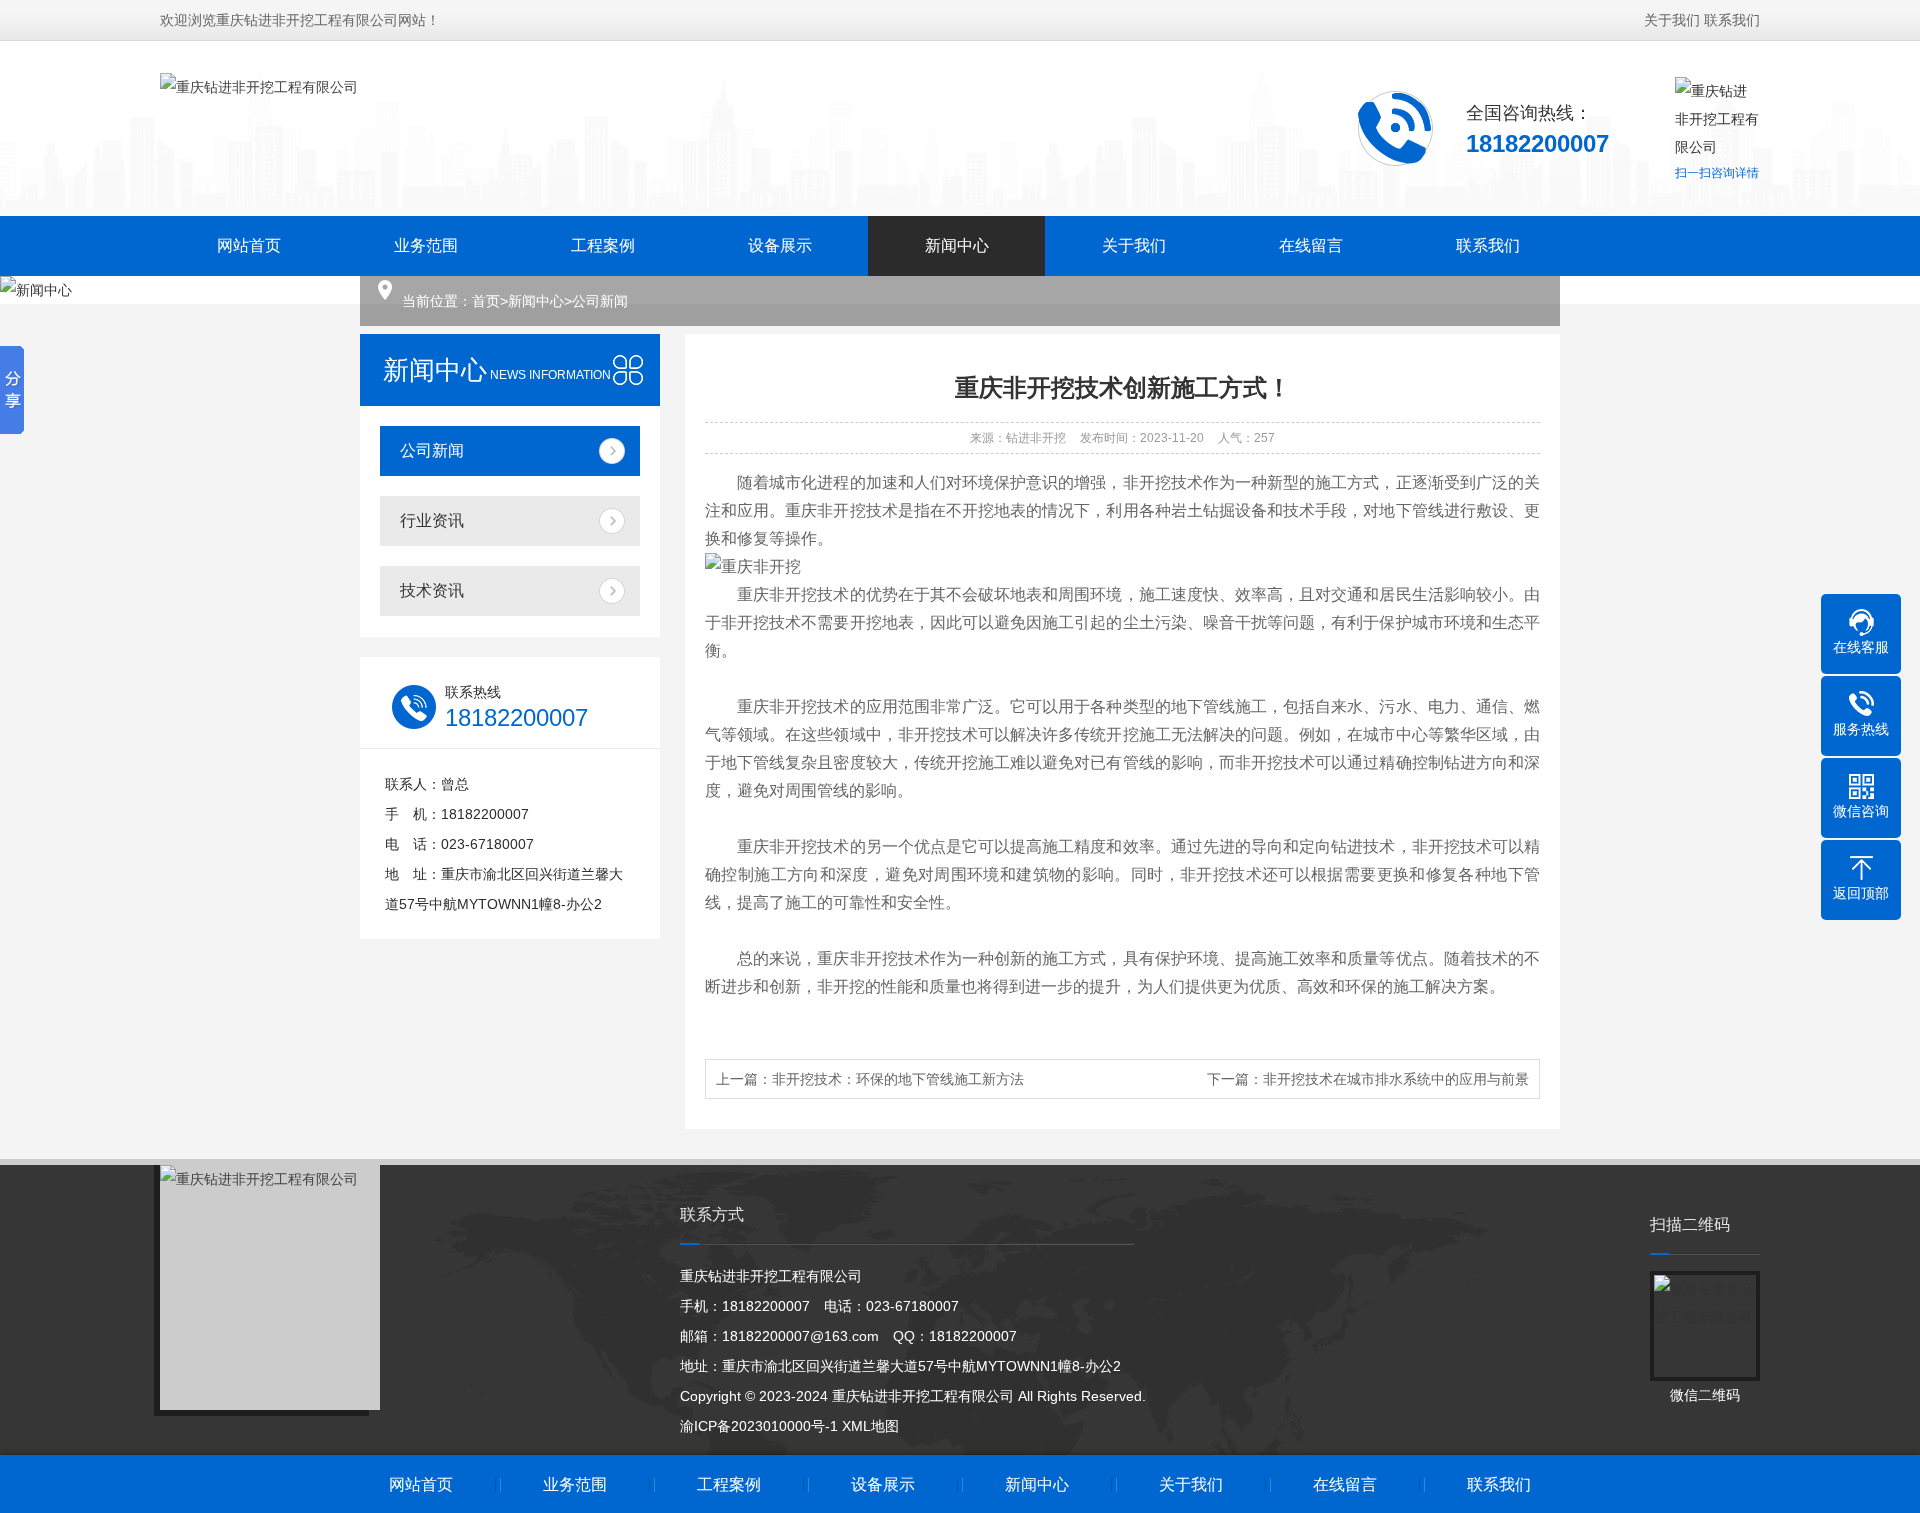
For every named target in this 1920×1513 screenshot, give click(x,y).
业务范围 (426, 245)
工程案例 (603, 245)
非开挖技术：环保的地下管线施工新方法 (898, 1079)
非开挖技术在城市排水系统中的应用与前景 (1396, 1079)
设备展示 (780, 245)
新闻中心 (957, 245)
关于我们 (1672, 20)
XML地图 (870, 1426)
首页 (486, 301)
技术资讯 (432, 590)
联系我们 (1732, 20)
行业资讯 (432, 520)
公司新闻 (600, 301)
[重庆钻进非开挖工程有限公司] (259, 127)
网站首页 (249, 245)
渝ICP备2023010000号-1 (759, 1426)
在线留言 (1311, 245)
